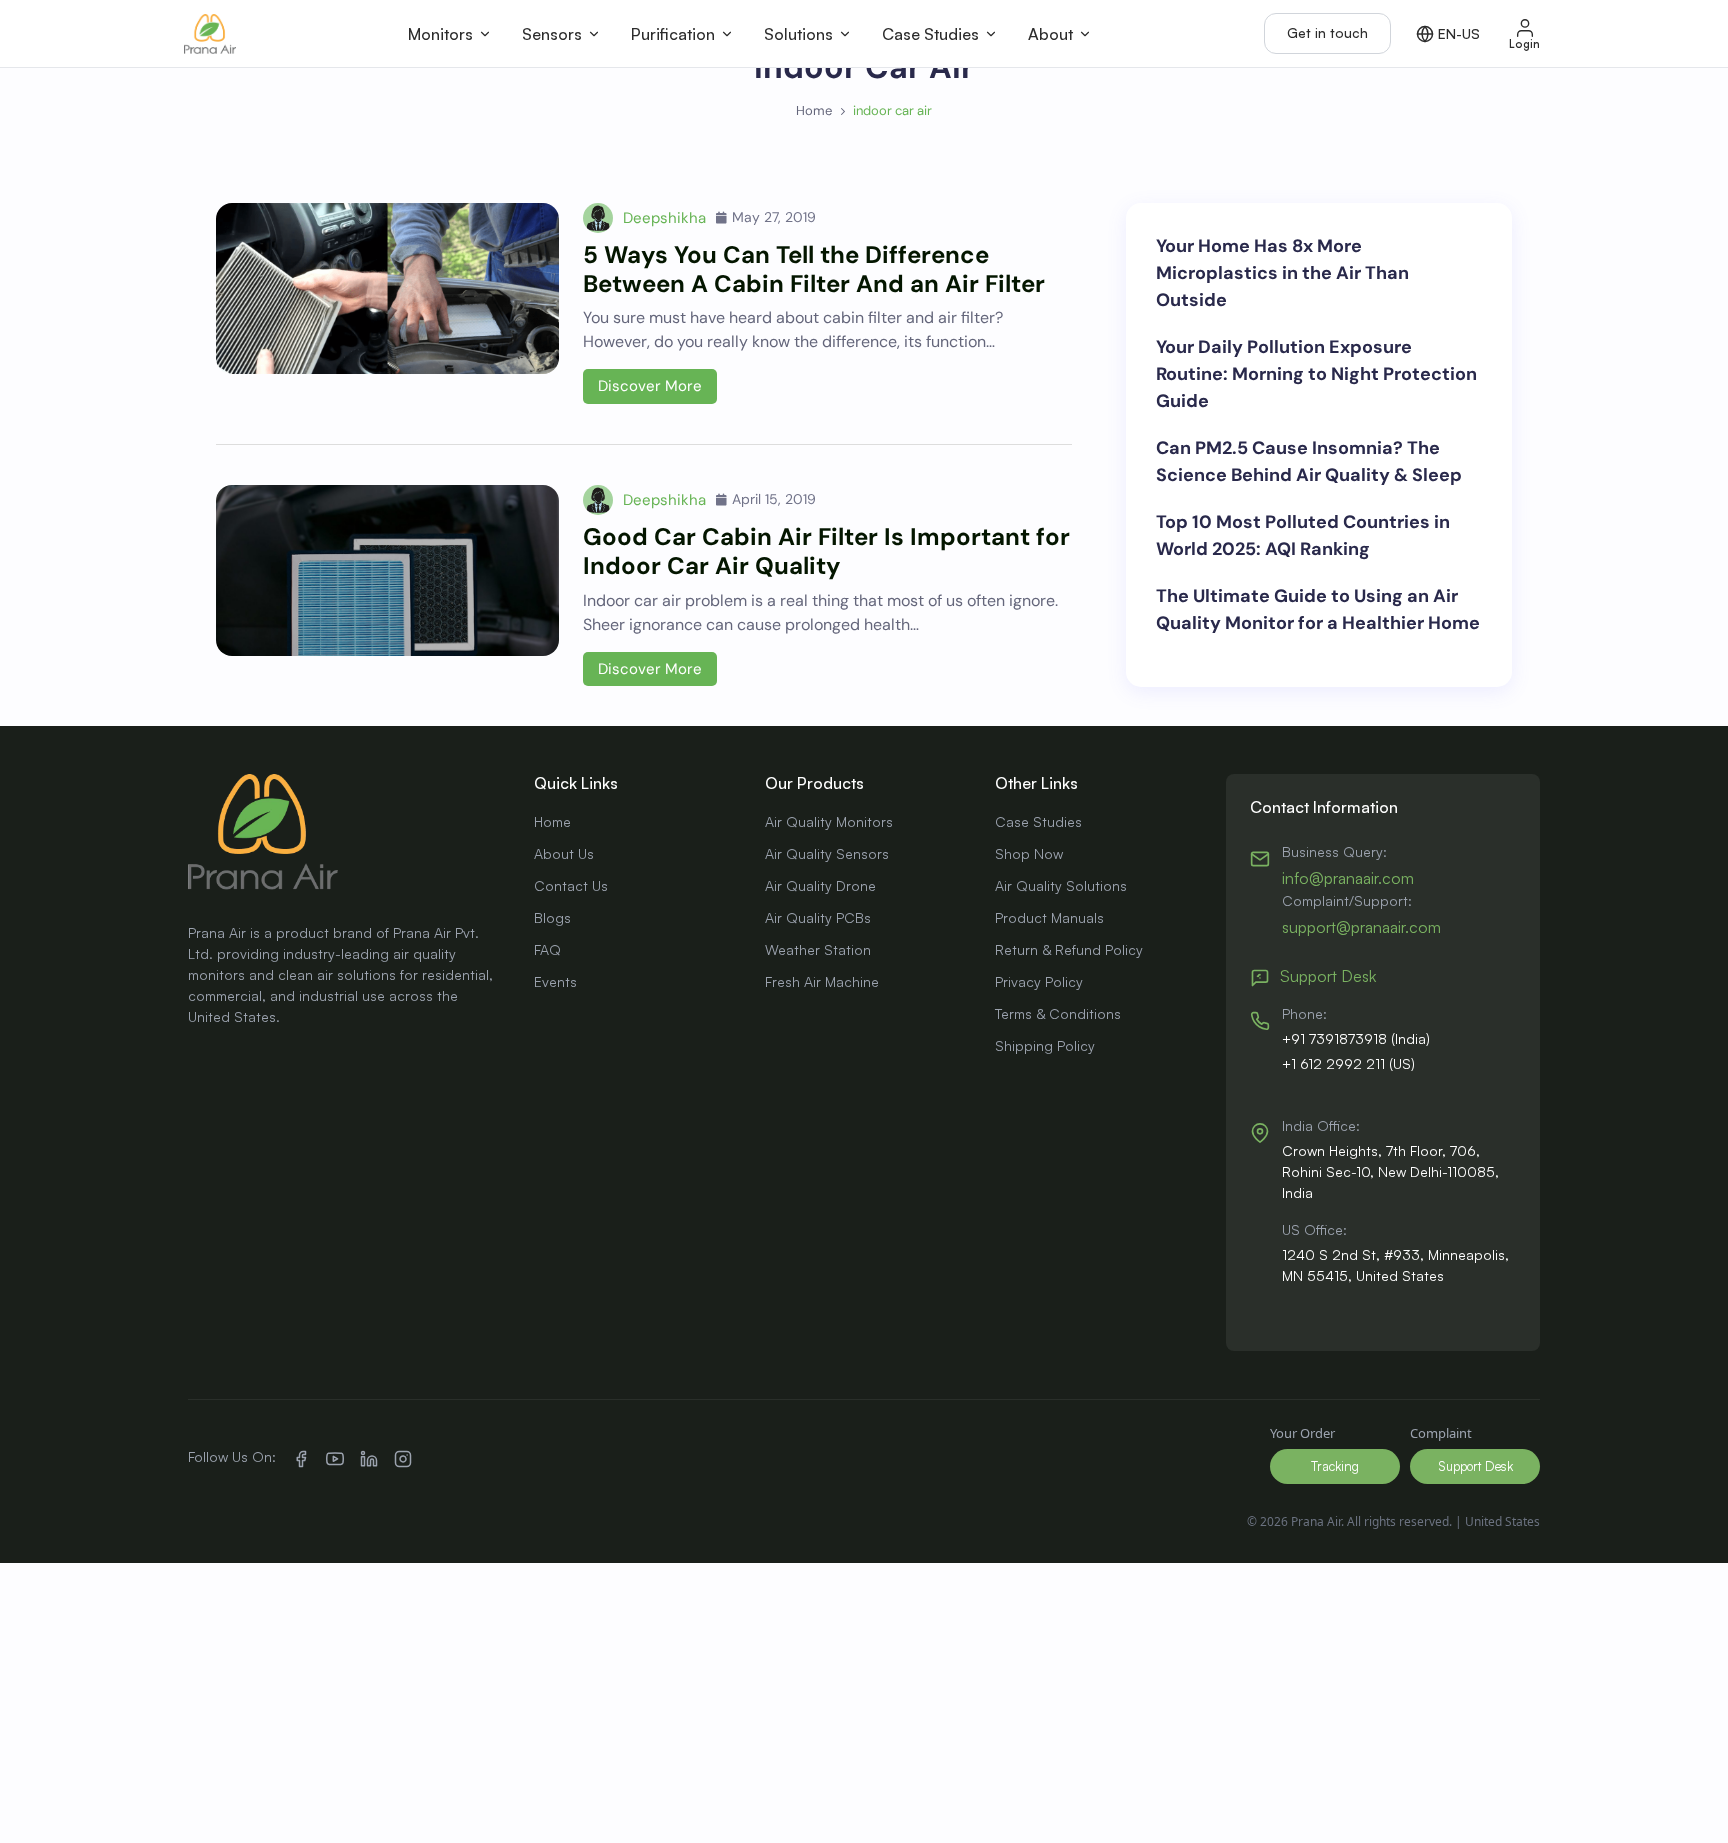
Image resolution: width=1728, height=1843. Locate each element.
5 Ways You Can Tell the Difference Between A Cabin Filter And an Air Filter (814, 269)
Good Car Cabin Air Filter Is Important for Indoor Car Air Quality (826, 551)
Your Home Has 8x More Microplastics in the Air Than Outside (1282, 273)
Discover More (650, 386)
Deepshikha (664, 218)
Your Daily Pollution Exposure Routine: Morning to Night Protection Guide (1316, 374)
